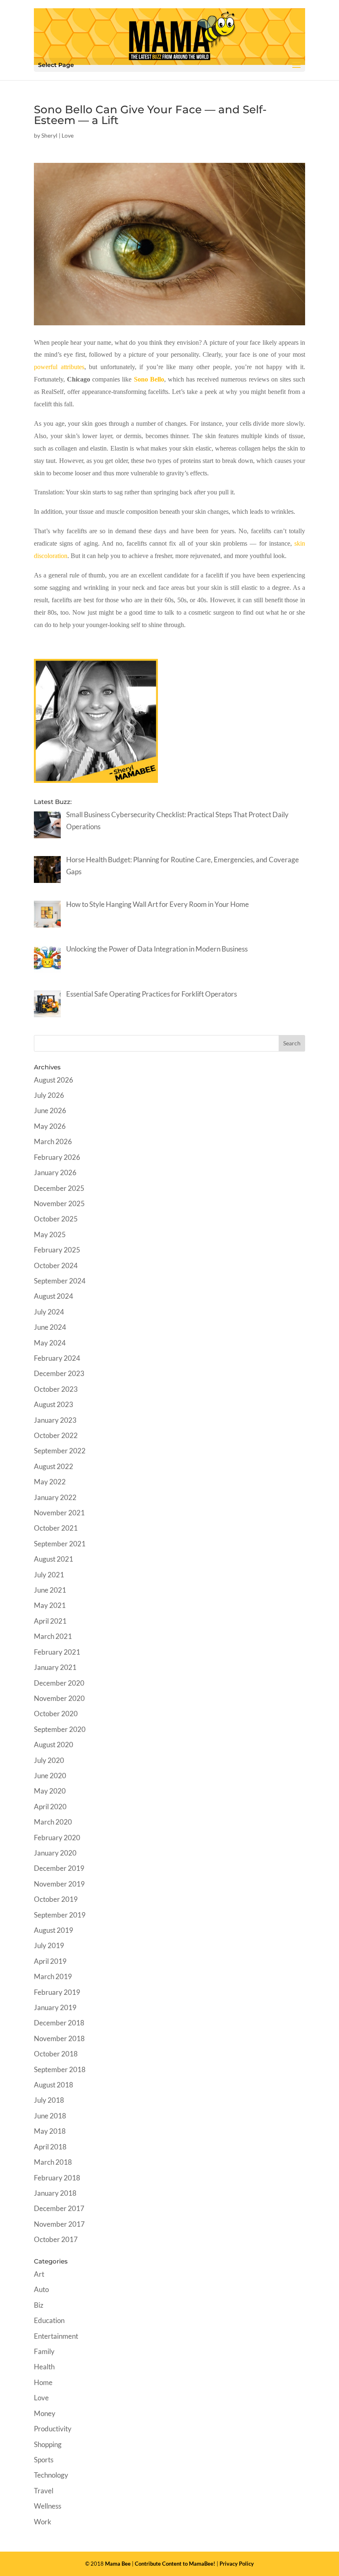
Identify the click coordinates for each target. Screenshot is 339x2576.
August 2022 (54, 1466)
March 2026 (53, 1141)
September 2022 (60, 1451)
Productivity (53, 2429)
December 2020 (59, 1683)
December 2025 (59, 1188)
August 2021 (54, 1559)
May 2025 (50, 1234)
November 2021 (59, 1513)
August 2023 (54, 1404)
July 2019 (49, 1945)
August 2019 (54, 1930)
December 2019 (59, 1868)
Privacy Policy (237, 2564)
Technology (51, 2475)
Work (43, 2522)
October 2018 (56, 2054)
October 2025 (56, 1219)
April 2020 (50, 1807)
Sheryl (49, 135)
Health (44, 2367)
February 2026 (57, 1157)
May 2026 (50, 1126)
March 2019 (53, 1976)
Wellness (48, 2506)
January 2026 (55, 1172)
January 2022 (55, 1497)
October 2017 (56, 2239)
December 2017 (59, 2208)
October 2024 (56, 1265)
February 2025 (57, 1250)
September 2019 (60, 1915)
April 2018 (50, 2147)
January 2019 (55, 2007)
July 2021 (49, 1575)
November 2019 (59, 1884)
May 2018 (50, 2131)
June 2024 (50, 1327)
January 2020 (55, 1853)
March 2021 (53, 1636)
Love (68, 135)
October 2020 (56, 1714)
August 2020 (54, 1745)
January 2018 (55, 2193)
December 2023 (59, 1373)
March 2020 (53, 1822)
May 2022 (50, 1482)
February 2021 (57, 1652)
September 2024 (60, 1281)
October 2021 (56, 1528)
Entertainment (56, 2336)
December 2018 (59, 2023)
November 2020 (59, 1698)
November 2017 (59, 2224)
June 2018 (50, 2116)
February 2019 (57, 1992)
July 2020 (49, 1760)
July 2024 (49, 1312)
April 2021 (50, 1621)
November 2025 (59, 1203)
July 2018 (49, 2100)
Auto (41, 2289)
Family (44, 2351)
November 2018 (59, 2038)
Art (39, 2274)
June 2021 (50, 1590)
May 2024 (50, 1343)
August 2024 (54, 1296)
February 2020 (57, 1838)
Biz (39, 2305)
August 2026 (54, 1080)
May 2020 (50, 1791)
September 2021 (60, 1544)
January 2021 (55, 1667)
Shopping (48, 2444)
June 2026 (50, 1110)
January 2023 (55, 1420)
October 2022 (56, 1435)
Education (49, 2320)
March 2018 (53, 2162)
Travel (44, 2491)
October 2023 (56, 1389)
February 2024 (57, 1358)
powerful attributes (59, 367)
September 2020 (60, 1729)
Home (43, 2382)
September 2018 (60, 2069)
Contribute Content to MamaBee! (175, 2564)
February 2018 (57, 2178)
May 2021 (50, 1605)
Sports (44, 2460)
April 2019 (50, 1961)
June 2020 (50, 1776)
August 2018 (54, 2085)
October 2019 (56, 1899)
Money (45, 2413)
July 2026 (49, 1095)
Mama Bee (118, 2564)
